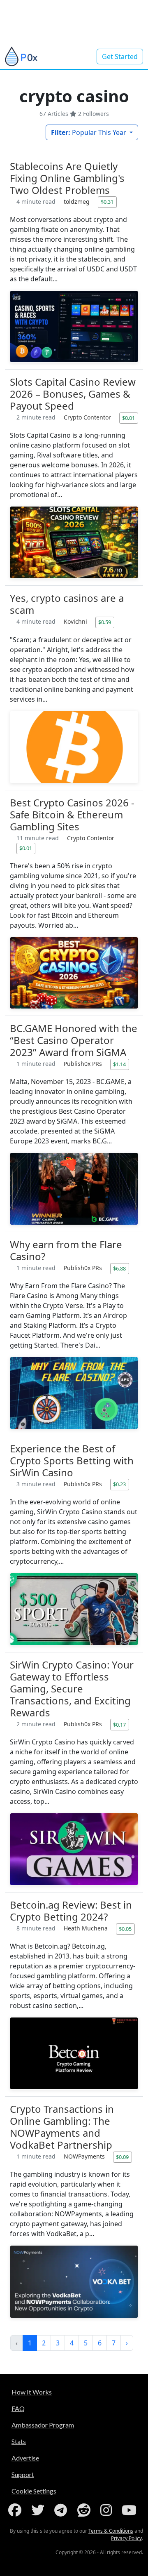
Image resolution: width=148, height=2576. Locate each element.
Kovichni (76, 621)
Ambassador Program (43, 2425)
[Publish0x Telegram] (62, 2510)
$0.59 (105, 622)
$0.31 (107, 202)
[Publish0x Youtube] (131, 2510)
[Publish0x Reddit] (86, 2510)
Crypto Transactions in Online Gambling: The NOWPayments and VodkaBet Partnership (62, 2127)
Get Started (120, 57)
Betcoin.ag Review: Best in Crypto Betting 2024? (71, 1911)
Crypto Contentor (88, 417)
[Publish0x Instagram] (108, 2510)
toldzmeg (77, 202)
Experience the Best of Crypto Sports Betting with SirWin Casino (72, 1460)
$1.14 (119, 1064)
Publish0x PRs (84, 1064)
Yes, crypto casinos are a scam (67, 604)
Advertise (25, 2458)
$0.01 (128, 418)
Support (23, 2474)
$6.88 (119, 1268)
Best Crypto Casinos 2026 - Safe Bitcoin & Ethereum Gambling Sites (72, 814)
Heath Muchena (87, 1928)
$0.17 (119, 1725)
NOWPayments (85, 2156)
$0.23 (119, 1484)
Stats (19, 2441)
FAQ (18, 2408)
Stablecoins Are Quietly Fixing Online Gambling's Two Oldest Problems (67, 178)
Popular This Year (89, 132)
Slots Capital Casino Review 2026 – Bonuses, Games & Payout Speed (73, 394)
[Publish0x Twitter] (39, 2510)
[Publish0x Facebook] (16, 2510)
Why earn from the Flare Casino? (66, 1250)
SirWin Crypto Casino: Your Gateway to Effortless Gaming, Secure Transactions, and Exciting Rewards (72, 1689)
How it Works (32, 2392)
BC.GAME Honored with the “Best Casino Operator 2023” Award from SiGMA (74, 1040)
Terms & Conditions (111, 2531)
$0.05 (125, 1929)
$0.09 (122, 2157)
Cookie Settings (34, 2491)
